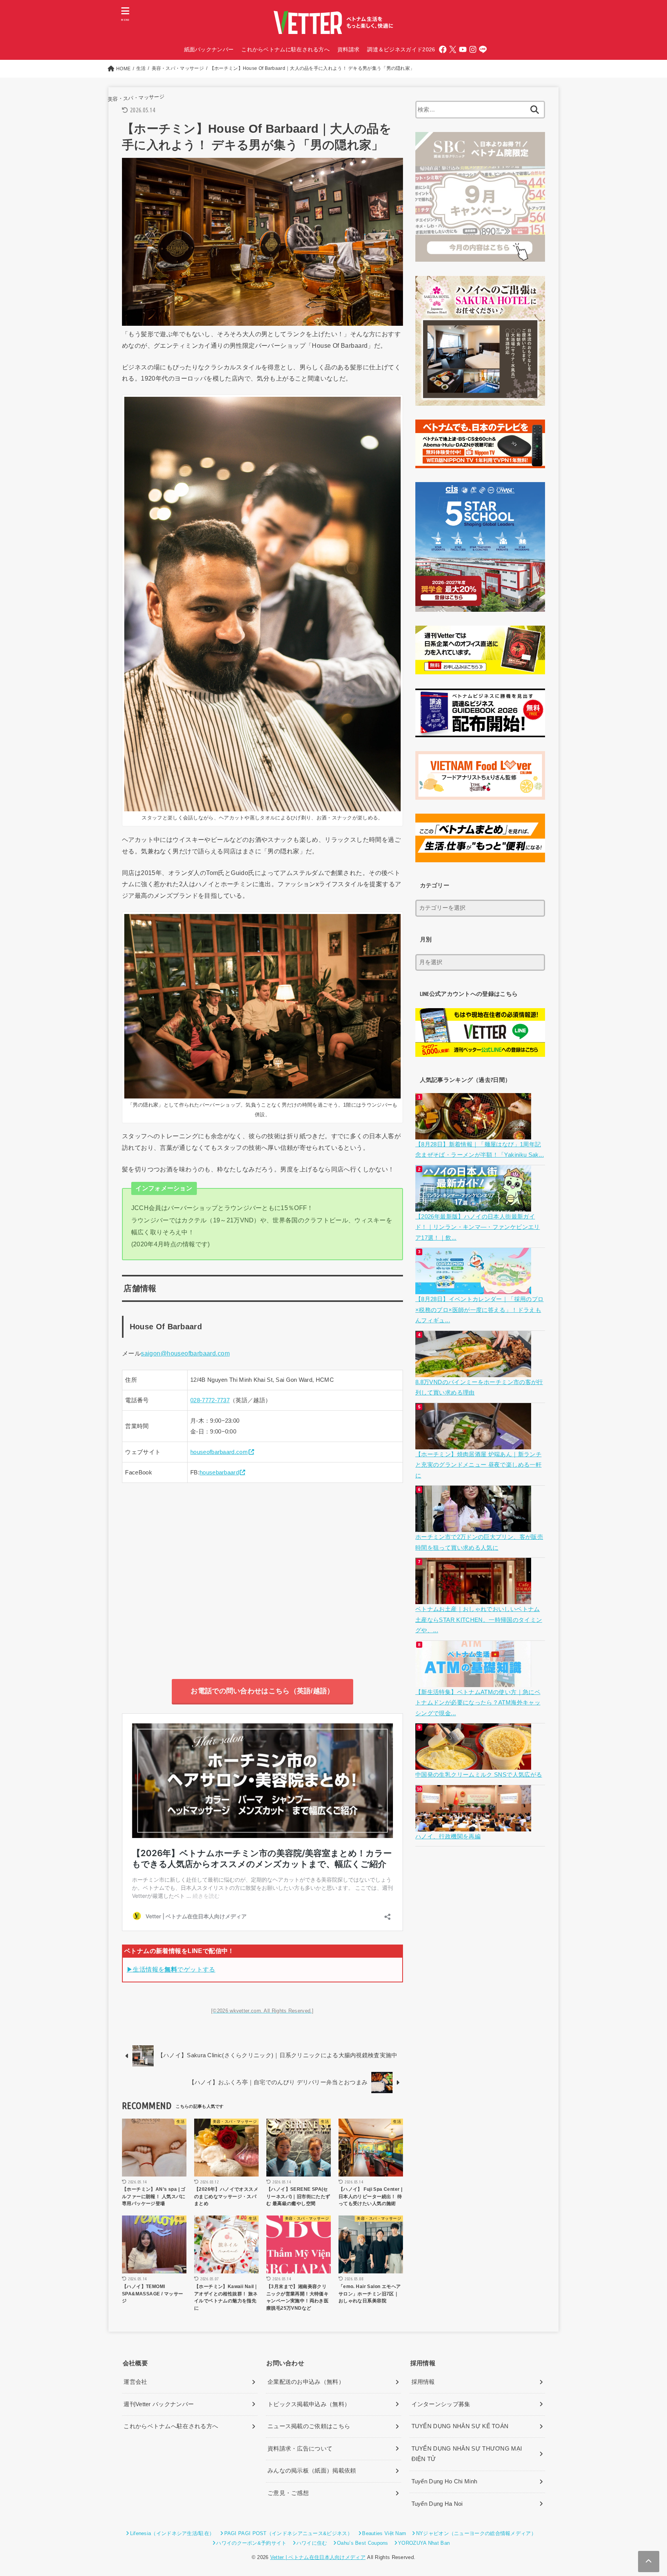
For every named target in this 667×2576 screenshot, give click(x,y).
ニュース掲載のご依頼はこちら (309, 2426)
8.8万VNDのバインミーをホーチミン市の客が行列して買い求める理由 (479, 1388)
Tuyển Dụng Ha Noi (437, 2504)
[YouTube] (463, 49)
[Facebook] (443, 49)
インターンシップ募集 (441, 2404)
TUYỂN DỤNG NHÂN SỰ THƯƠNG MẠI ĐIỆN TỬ (467, 2454)
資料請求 (348, 49)
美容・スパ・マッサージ (136, 98)
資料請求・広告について (300, 2449)
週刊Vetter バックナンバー (159, 2404)
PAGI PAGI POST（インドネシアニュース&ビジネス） (288, 2533)
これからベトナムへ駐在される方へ (171, 2426)
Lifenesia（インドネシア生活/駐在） (172, 2533)
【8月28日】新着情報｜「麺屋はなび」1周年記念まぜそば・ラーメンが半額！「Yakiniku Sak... (480, 1150)
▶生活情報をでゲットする (171, 1969)
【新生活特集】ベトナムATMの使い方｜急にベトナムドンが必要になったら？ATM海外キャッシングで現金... (478, 1703)
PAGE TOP (645, 2493)
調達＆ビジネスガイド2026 (401, 49)
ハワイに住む (312, 2543)
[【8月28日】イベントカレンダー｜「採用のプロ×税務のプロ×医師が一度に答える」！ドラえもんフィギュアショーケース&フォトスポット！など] (474, 1289)
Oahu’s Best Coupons (363, 2543)
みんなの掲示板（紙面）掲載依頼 (312, 2471)
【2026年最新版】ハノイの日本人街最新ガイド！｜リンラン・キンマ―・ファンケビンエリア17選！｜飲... (478, 1227)
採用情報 (423, 2382)
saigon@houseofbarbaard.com (185, 1353)
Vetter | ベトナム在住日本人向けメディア (318, 2557)
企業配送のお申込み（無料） (306, 2382)
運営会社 (135, 2382)
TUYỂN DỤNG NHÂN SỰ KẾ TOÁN (460, 2426)
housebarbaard (219, 1472)
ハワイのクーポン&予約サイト (251, 2543)
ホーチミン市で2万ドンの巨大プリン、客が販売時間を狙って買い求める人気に (479, 1542)
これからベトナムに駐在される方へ (285, 49)
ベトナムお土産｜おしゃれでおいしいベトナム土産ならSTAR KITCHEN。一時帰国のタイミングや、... (479, 1620)
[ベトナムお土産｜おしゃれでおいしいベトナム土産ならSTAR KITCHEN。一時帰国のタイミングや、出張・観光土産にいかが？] (474, 1599)
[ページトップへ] (649, 2562)
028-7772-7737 (210, 1400)
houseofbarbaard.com (219, 1452)
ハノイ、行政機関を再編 (448, 1836)
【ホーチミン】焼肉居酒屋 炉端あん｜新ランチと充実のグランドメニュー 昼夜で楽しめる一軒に (478, 1465)
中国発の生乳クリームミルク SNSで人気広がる (479, 1775)
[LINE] (483, 49)
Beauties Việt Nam (384, 2533)
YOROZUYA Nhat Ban (424, 2543)
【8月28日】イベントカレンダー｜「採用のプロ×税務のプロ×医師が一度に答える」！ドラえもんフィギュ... (479, 1310)
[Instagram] (473, 49)
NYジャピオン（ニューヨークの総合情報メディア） (476, 2533)
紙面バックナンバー (209, 49)
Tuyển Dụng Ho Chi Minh (444, 2481)
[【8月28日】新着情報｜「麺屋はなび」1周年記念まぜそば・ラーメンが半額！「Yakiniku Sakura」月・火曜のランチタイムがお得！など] (474, 1134)
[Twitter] (453, 49)
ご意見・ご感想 (288, 2493)
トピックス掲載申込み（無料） (309, 2404)
